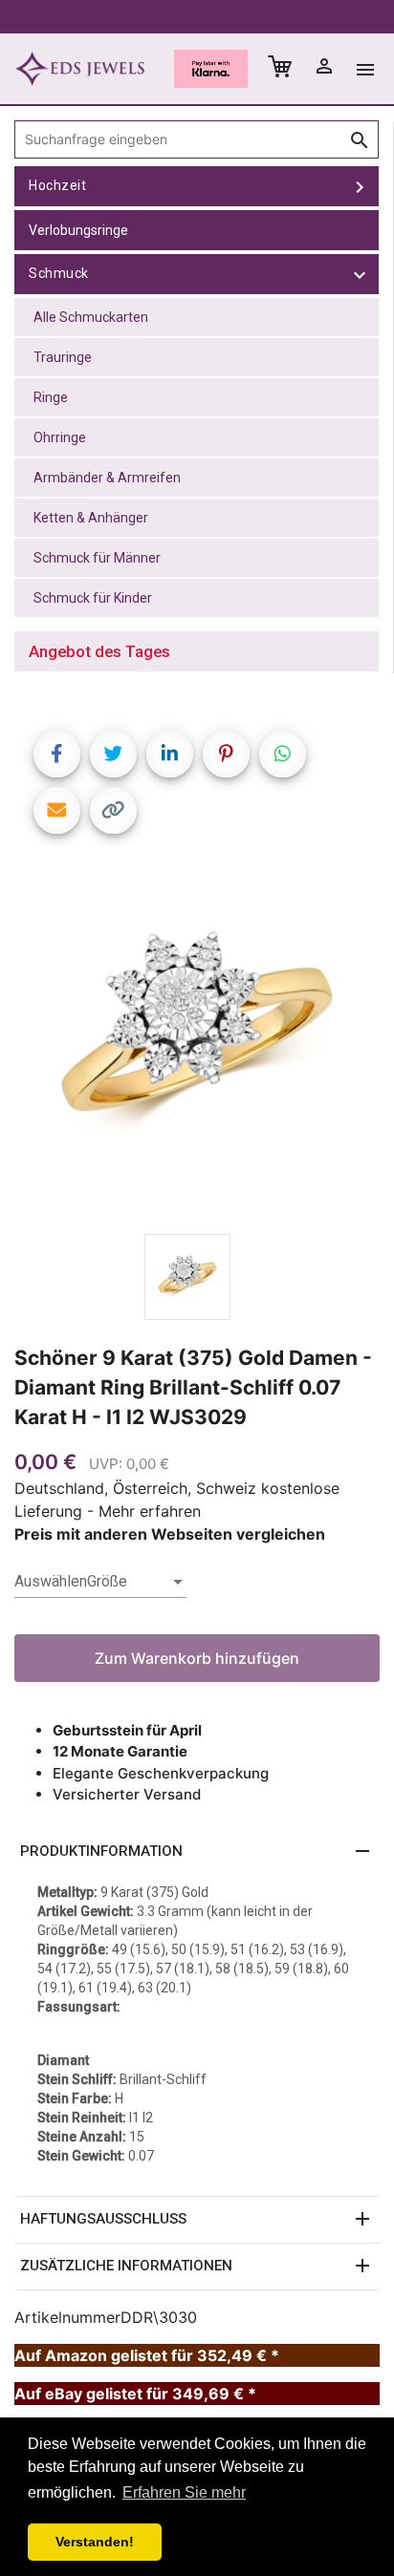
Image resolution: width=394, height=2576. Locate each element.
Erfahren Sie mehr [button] (184, 2492)
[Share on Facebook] (57, 754)
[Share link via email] (57, 810)
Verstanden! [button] (95, 2542)
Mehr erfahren (150, 1511)
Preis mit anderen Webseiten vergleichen (170, 1534)
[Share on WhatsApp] (283, 754)
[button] (197, 1852)
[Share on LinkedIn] (170, 754)
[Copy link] (113, 810)
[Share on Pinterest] (226, 754)
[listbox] (100, 1582)
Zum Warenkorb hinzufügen (197, 1658)
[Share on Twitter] (113, 754)
